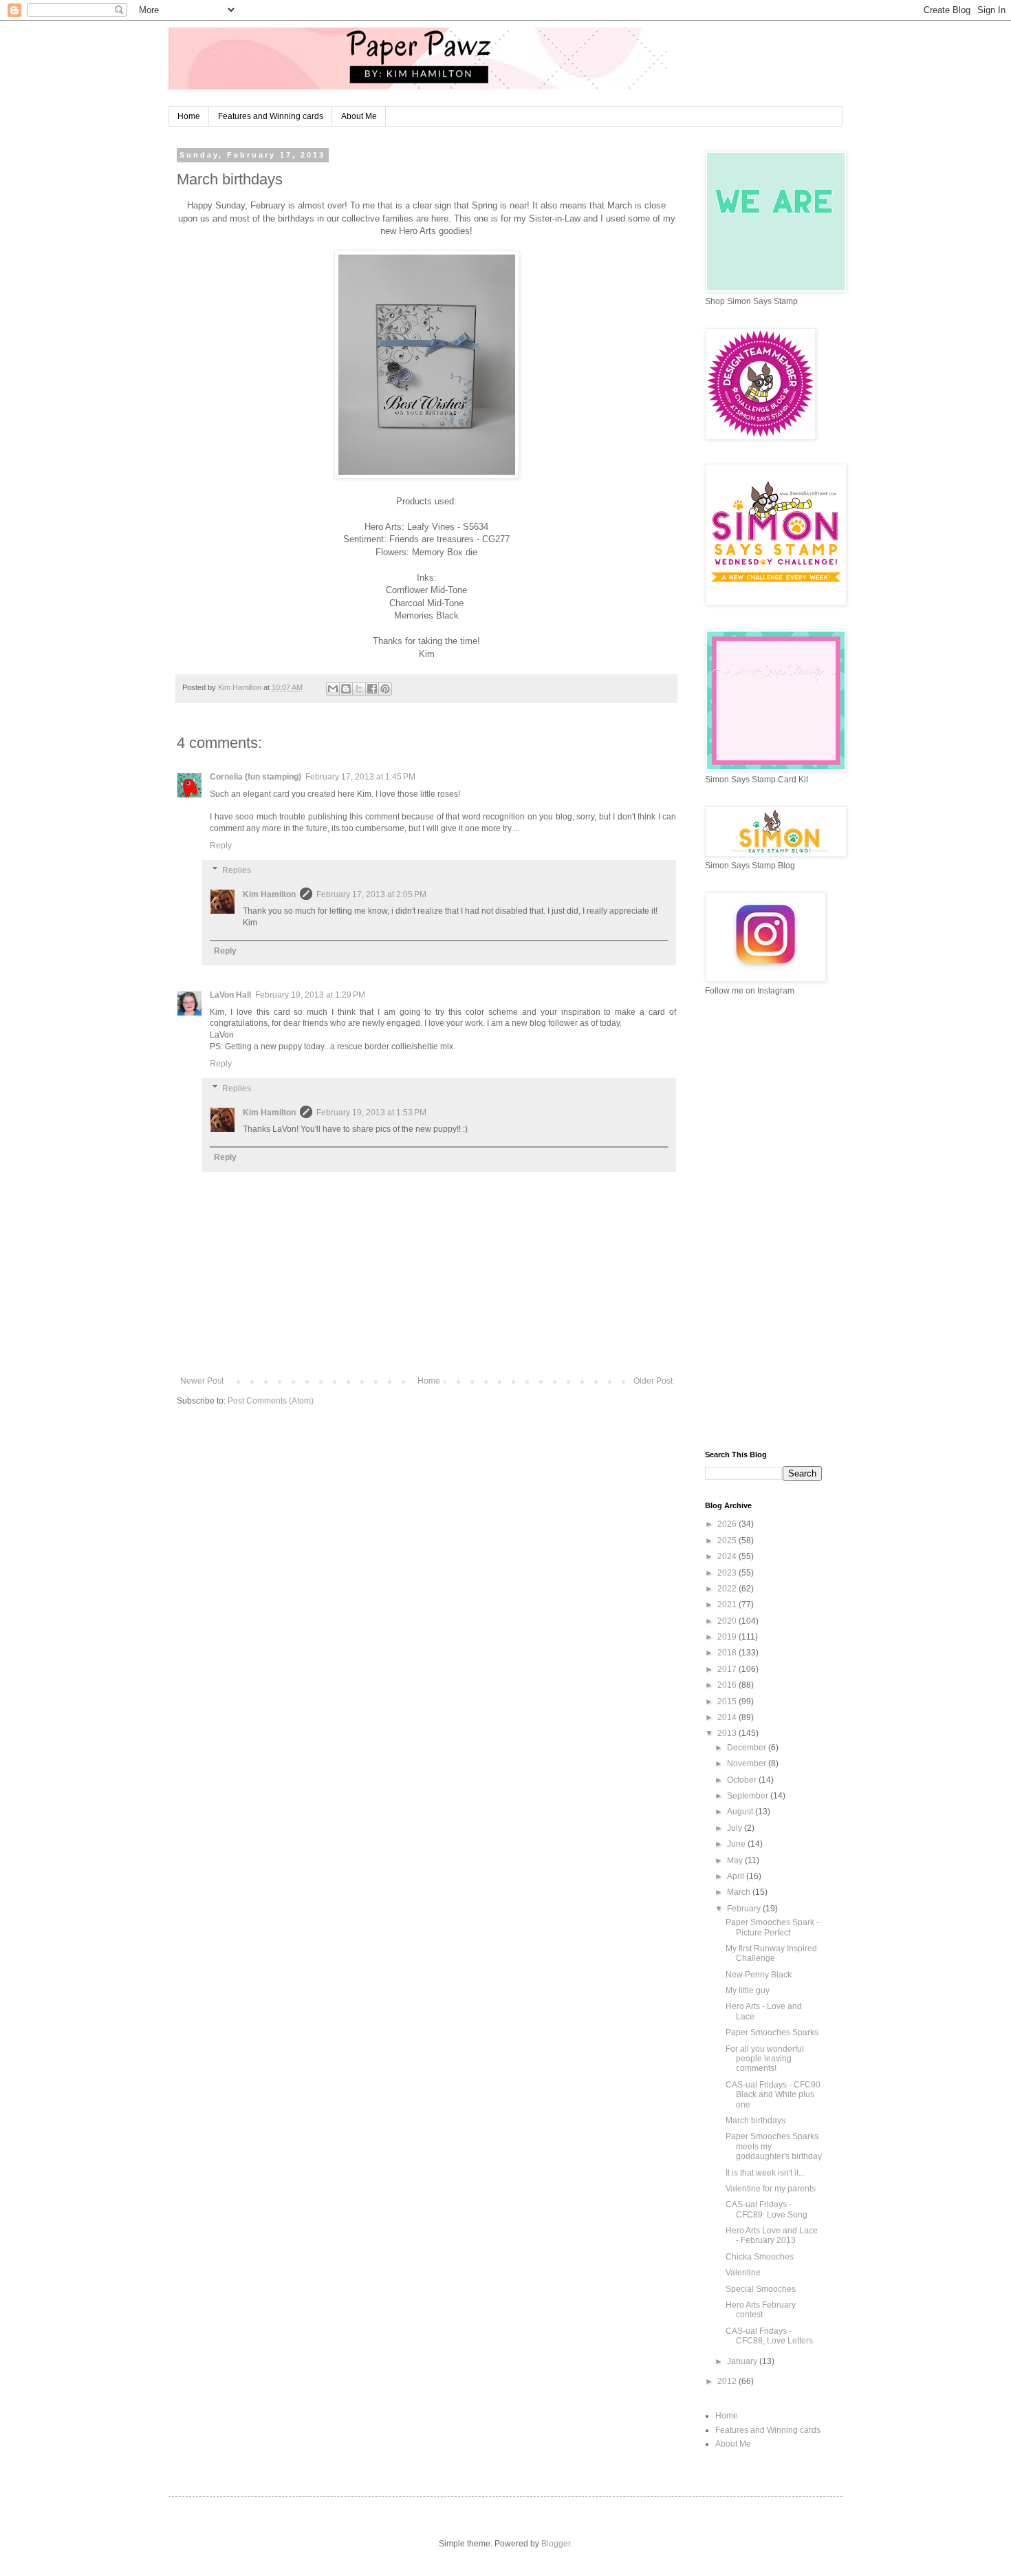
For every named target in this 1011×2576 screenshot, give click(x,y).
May (736, 1860)
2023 (728, 1573)
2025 (728, 1541)
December (748, 1748)
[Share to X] (359, 689)
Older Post (653, 1381)
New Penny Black (759, 1975)
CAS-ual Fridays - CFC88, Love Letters (769, 2336)
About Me (359, 116)
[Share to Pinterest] (385, 689)
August (741, 1812)
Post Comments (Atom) (271, 1401)
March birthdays (755, 2121)
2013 (728, 1733)
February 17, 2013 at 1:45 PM (360, 777)
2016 (728, 1685)
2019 (728, 1637)
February (745, 1909)
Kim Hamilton (269, 894)
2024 (728, 1556)
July (736, 1828)
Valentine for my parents (771, 2189)
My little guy (748, 1990)
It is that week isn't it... (765, 2173)
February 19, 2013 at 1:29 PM (310, 995)
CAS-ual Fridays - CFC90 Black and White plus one (773, 2095)
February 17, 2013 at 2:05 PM (371, 894)
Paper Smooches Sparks (772, 2032)
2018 (728, 1653)
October (743, 1780)
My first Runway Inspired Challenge (771, 1953)
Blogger (556, 2544)
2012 (728, 2381)
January (743, 2361)
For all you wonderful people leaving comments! (765, 2059)
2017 (728, 1669)
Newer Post (202, 1381)
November (748, 1763)
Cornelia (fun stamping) (256, 777)
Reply (221, 846)
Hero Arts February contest (761, 2310)
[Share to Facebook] (372, 689)
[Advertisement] (763, 1223)
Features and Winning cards (271, 116)
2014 (728, 1717)
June (737, 1844)
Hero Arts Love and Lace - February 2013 (772, 2235)
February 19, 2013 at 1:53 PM (371, 1113)
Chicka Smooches (760, 2257)
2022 (728, 1589)
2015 (728, 1702)
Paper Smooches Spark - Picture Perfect (772, 1927)
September (749, 1796)
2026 (728, 1524)
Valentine (743, 2273)
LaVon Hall (230, 995)
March (740, 1892)
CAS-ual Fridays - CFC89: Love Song (767, 2209)
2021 (728, 1604)
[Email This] (333, 689)
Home (189, 116)
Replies (237, 870)
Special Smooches (761, 2289)
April (737, 1876)
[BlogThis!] (346, 689)
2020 (728, 1621)
